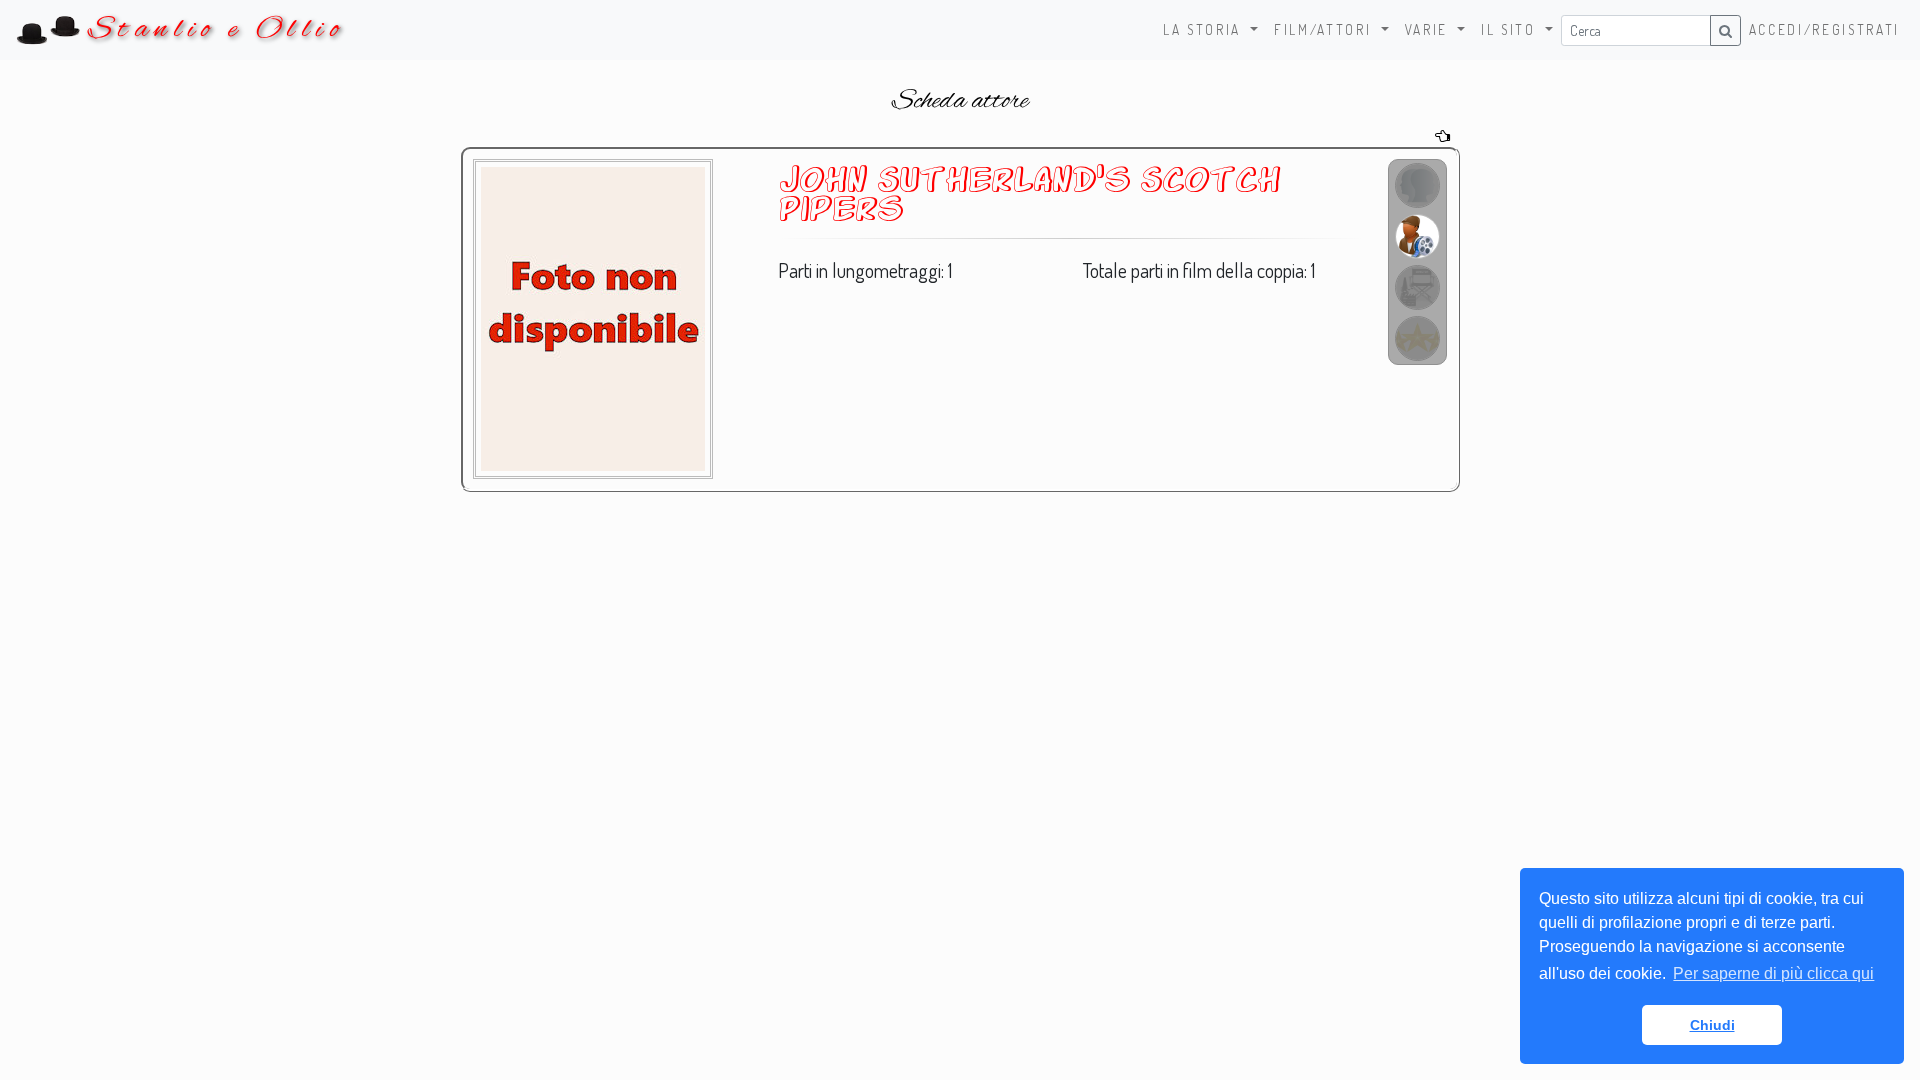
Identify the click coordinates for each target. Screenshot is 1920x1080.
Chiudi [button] (1712, 1025)
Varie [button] (1429, 29)
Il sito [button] (1511, 29)
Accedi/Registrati (1824, 29)
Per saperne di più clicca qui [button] (1773, 973)
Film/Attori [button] (1325, 29)
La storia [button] (1205, 29)
